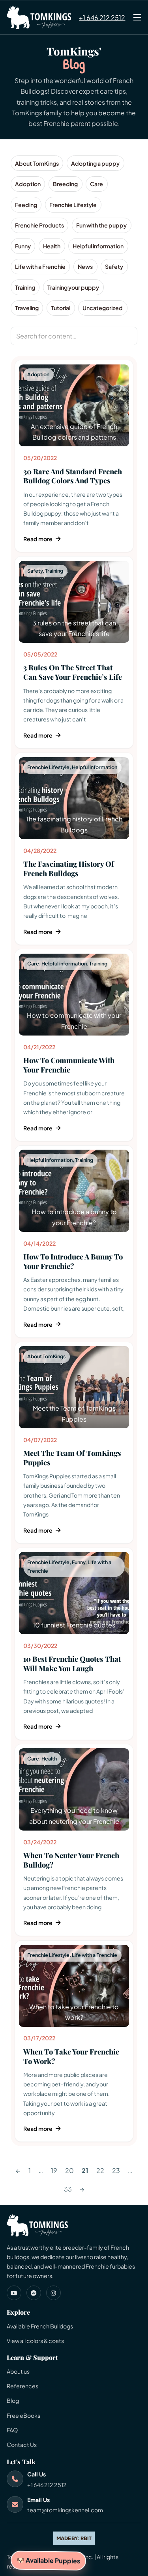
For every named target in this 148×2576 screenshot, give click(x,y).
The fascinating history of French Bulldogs (69, 868)
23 (116, 2170)
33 (68, 2189)
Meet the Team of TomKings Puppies (72, 1458)
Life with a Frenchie (95, 1955)
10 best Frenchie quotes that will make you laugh (72, 1663)
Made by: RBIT (74, 2538)
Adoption (38, 374)
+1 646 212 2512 (102, 18)
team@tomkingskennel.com (65, 2510)
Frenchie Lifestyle (48, 767)
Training (54, 571)
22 (100, 2170)
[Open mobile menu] (137, 17)
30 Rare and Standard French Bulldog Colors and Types (73, 476)
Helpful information (95, 767)
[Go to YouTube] (14, 2293)
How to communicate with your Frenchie (69, 1065)
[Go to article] (74, 404)
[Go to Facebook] (34, 2293)
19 (54, 2170)
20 (69, 2170)
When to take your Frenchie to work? (71, 2056)
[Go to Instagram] (53, 2293)
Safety (35, 571)
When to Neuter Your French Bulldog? (71, 1860)
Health (49, 1759)
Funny (79, 1562)
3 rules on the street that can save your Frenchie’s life (73, 672)
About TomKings (46, 1356)
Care (33, 963)
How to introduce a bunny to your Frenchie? (73, 1261)
